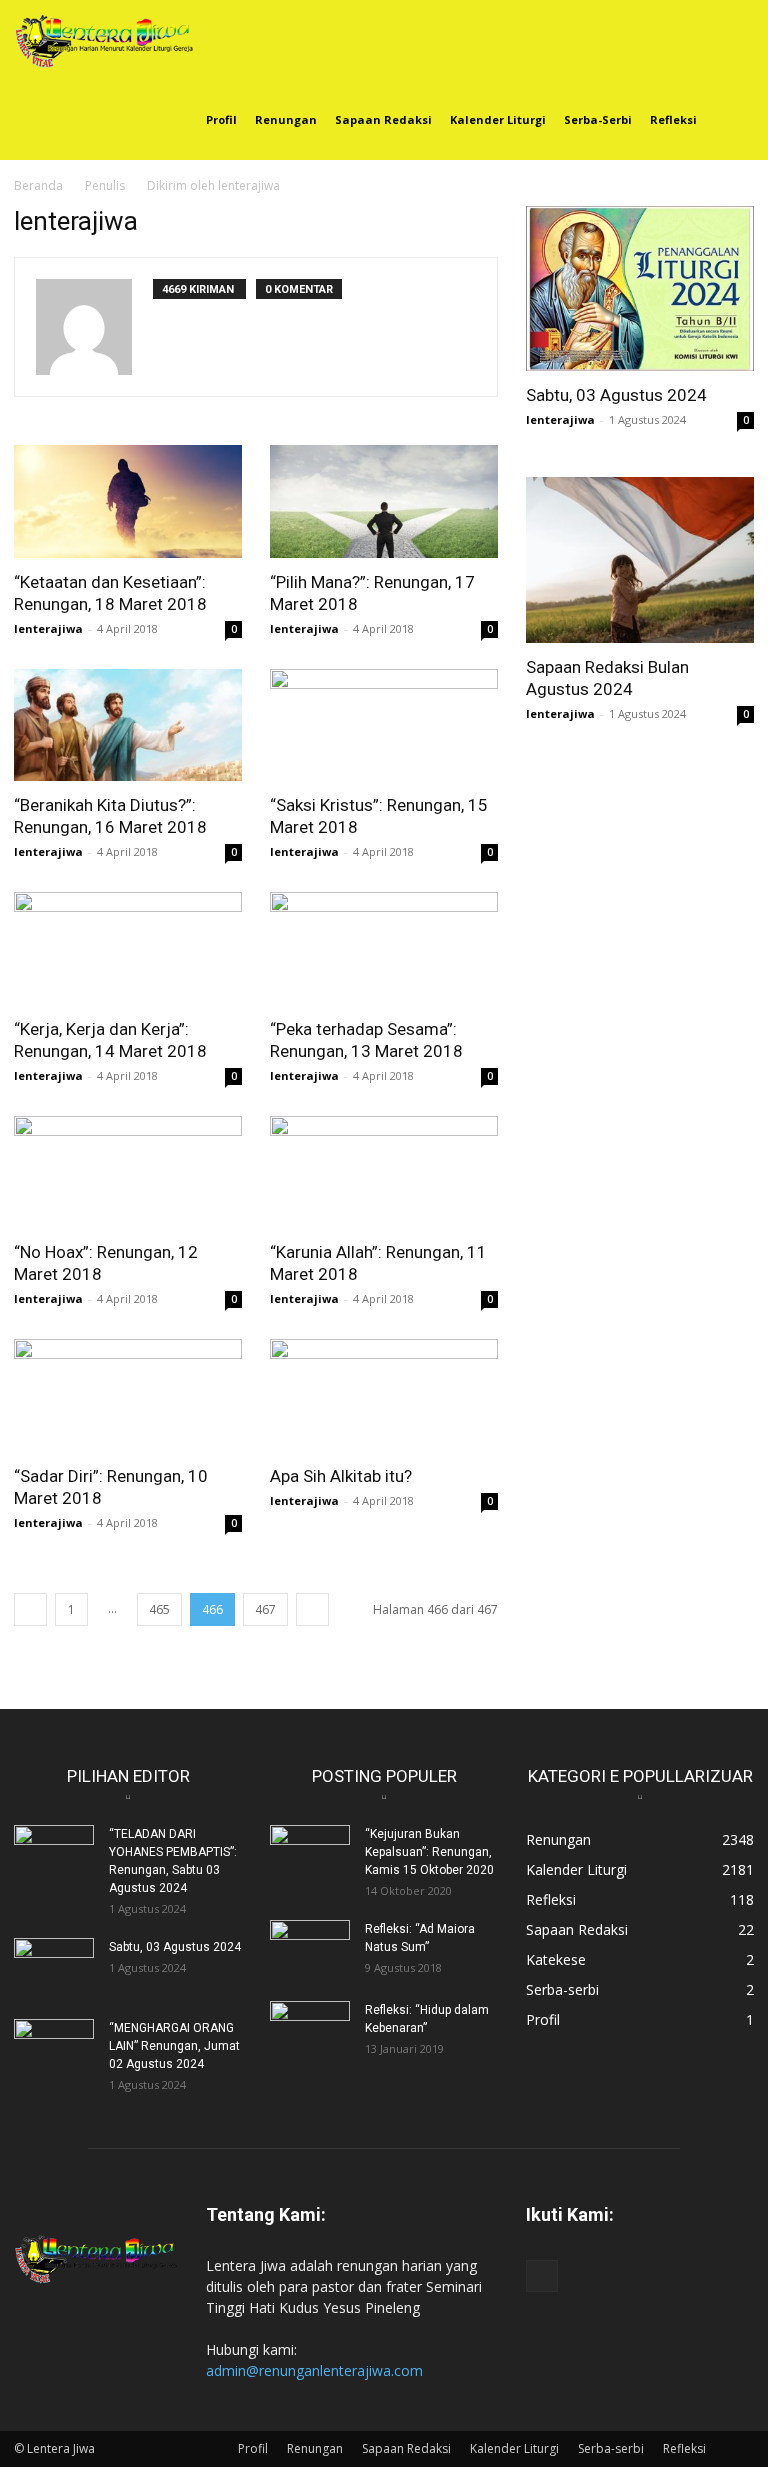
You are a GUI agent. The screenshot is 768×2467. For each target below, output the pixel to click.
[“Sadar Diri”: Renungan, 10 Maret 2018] (128, 1395)
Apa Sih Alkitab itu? (341, 1476)
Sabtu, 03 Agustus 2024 (616, 395)
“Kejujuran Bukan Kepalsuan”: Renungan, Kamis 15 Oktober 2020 (429, 1852)
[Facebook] (542, 2276)
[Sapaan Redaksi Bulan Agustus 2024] (640, 559)
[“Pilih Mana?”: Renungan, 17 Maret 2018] (384, 501)
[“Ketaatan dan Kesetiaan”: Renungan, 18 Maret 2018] (128, 501)
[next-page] (312, 1609)
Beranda (38, 185)
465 (159, 1609)
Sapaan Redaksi (383, 119)
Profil (221, 119)
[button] (730, 40)
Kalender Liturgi (498, 119)
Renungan (286, 119)
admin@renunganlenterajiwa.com (314, 2370)
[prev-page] (30, 1609)
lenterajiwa (48, 628)
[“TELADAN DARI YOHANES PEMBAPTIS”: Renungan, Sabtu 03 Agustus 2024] (54, 1853)
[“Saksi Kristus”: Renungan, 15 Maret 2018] (384, 725)
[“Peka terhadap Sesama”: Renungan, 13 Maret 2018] (384, 948)
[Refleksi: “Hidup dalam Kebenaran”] (310, 2029)
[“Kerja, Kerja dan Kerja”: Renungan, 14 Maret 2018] (128, 948)
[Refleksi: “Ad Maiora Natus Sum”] (310, 1948)
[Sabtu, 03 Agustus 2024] (640, 288)
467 (265, 1609)
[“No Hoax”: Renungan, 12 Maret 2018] (128, 1172)
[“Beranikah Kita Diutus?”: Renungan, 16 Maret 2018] (128, 725)
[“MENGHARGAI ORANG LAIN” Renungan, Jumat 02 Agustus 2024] (54, 2047)
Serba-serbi (598, 119)
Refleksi (673, 119)
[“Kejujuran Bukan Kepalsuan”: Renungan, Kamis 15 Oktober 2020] (310, 1853)
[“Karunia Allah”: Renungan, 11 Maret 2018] (384, 1172)
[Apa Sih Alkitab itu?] (384, 1395)
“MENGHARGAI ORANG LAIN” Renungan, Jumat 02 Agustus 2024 (174, 2046)
